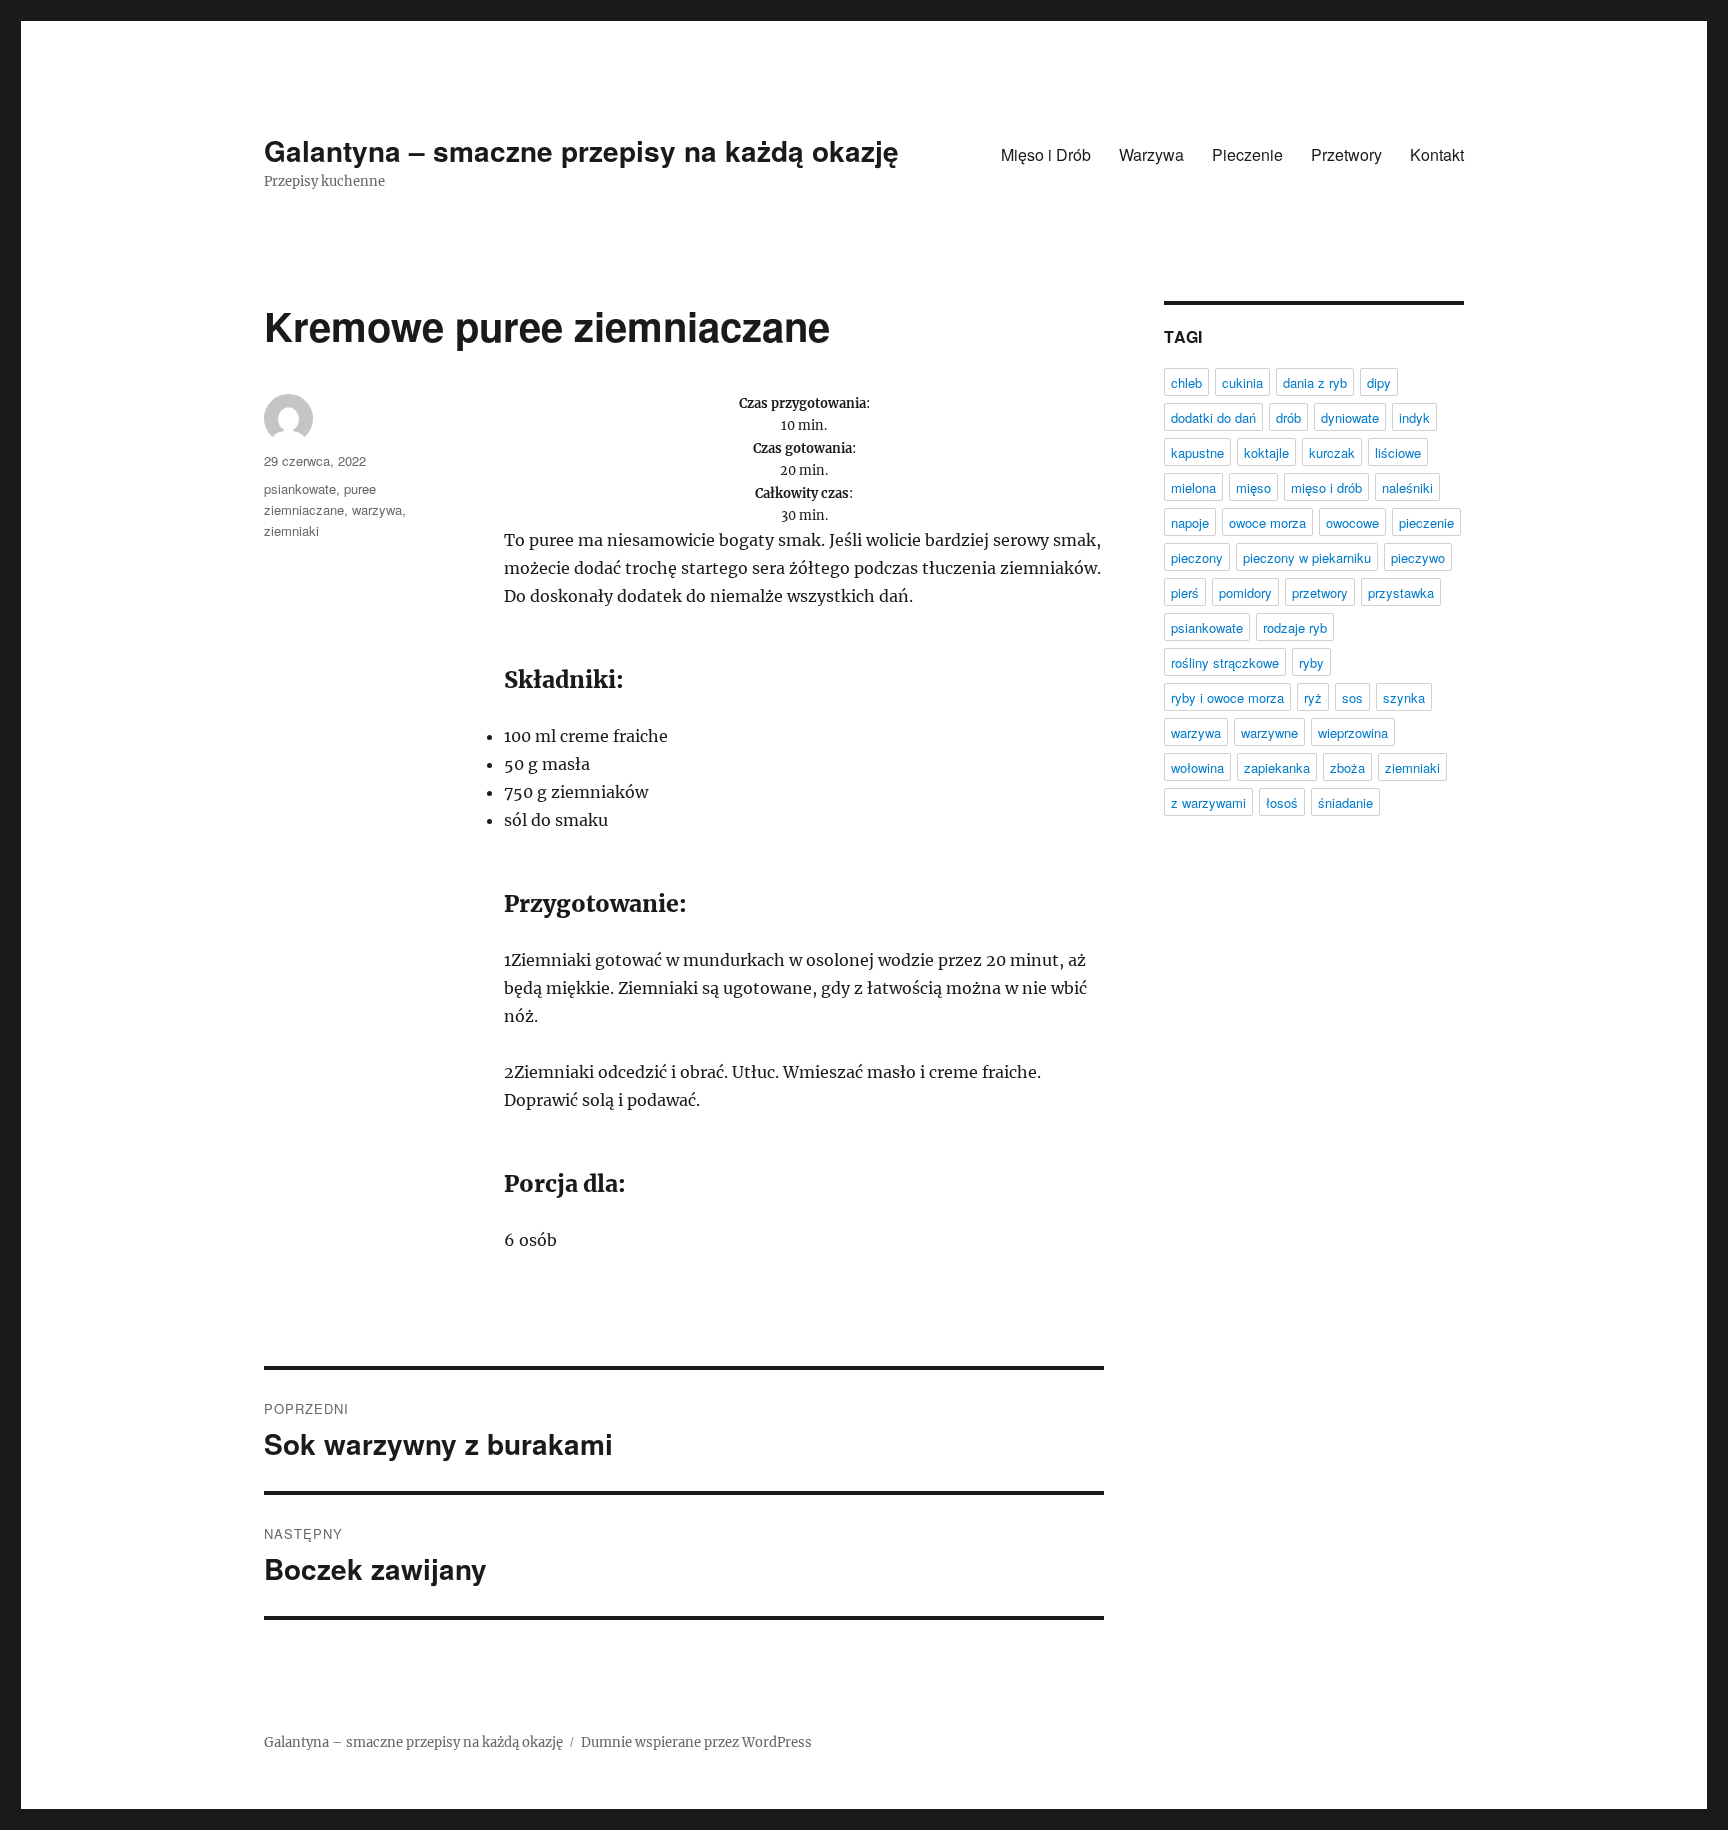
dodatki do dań (1213, 417)
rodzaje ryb (1295, 627)
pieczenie (1426, 522)
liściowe (1398, 452)
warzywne (1269, 732)
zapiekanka (1277, 767)
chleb (1186, 382)
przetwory (1320, 592)
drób (1288, 417)
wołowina (1197, 767)
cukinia (1242, 382)
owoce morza (1267, 522)
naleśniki (1407, 487)
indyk (1414, 417)
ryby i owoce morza (1227, 697)
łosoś (1282, 802)
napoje (1190, 522)
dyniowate (1350, 417)
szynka (1404, 697)
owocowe (1352, 522)
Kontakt (1437, 154)
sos (1352, 697)
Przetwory (1346, 154)
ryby (1311, 662)
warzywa (377, 509)
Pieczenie (1247, 154)
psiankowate (300, 488)
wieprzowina (1353, 732)
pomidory (1245, 592)
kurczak (1332, 452)
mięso (1253, 487)
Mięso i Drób (1046, 154)
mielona (1193, 487)
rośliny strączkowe (1225, 662)
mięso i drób (1326, 487)
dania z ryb (1315, 382)
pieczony (1197, 557)
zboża (1347, 767)
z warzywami (1208, 802)
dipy (1379, 382)
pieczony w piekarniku (1307, 557)
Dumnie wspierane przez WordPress (696, 1742)
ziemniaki (291, 530)
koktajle (1266, 452)
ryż (1313, 697)
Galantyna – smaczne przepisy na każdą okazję (581, 150)
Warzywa (1151, 154)
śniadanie (1345, 802)
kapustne (1197, 452)
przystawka (1401, 592)
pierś (1185, 592)
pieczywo (1418, 557)
